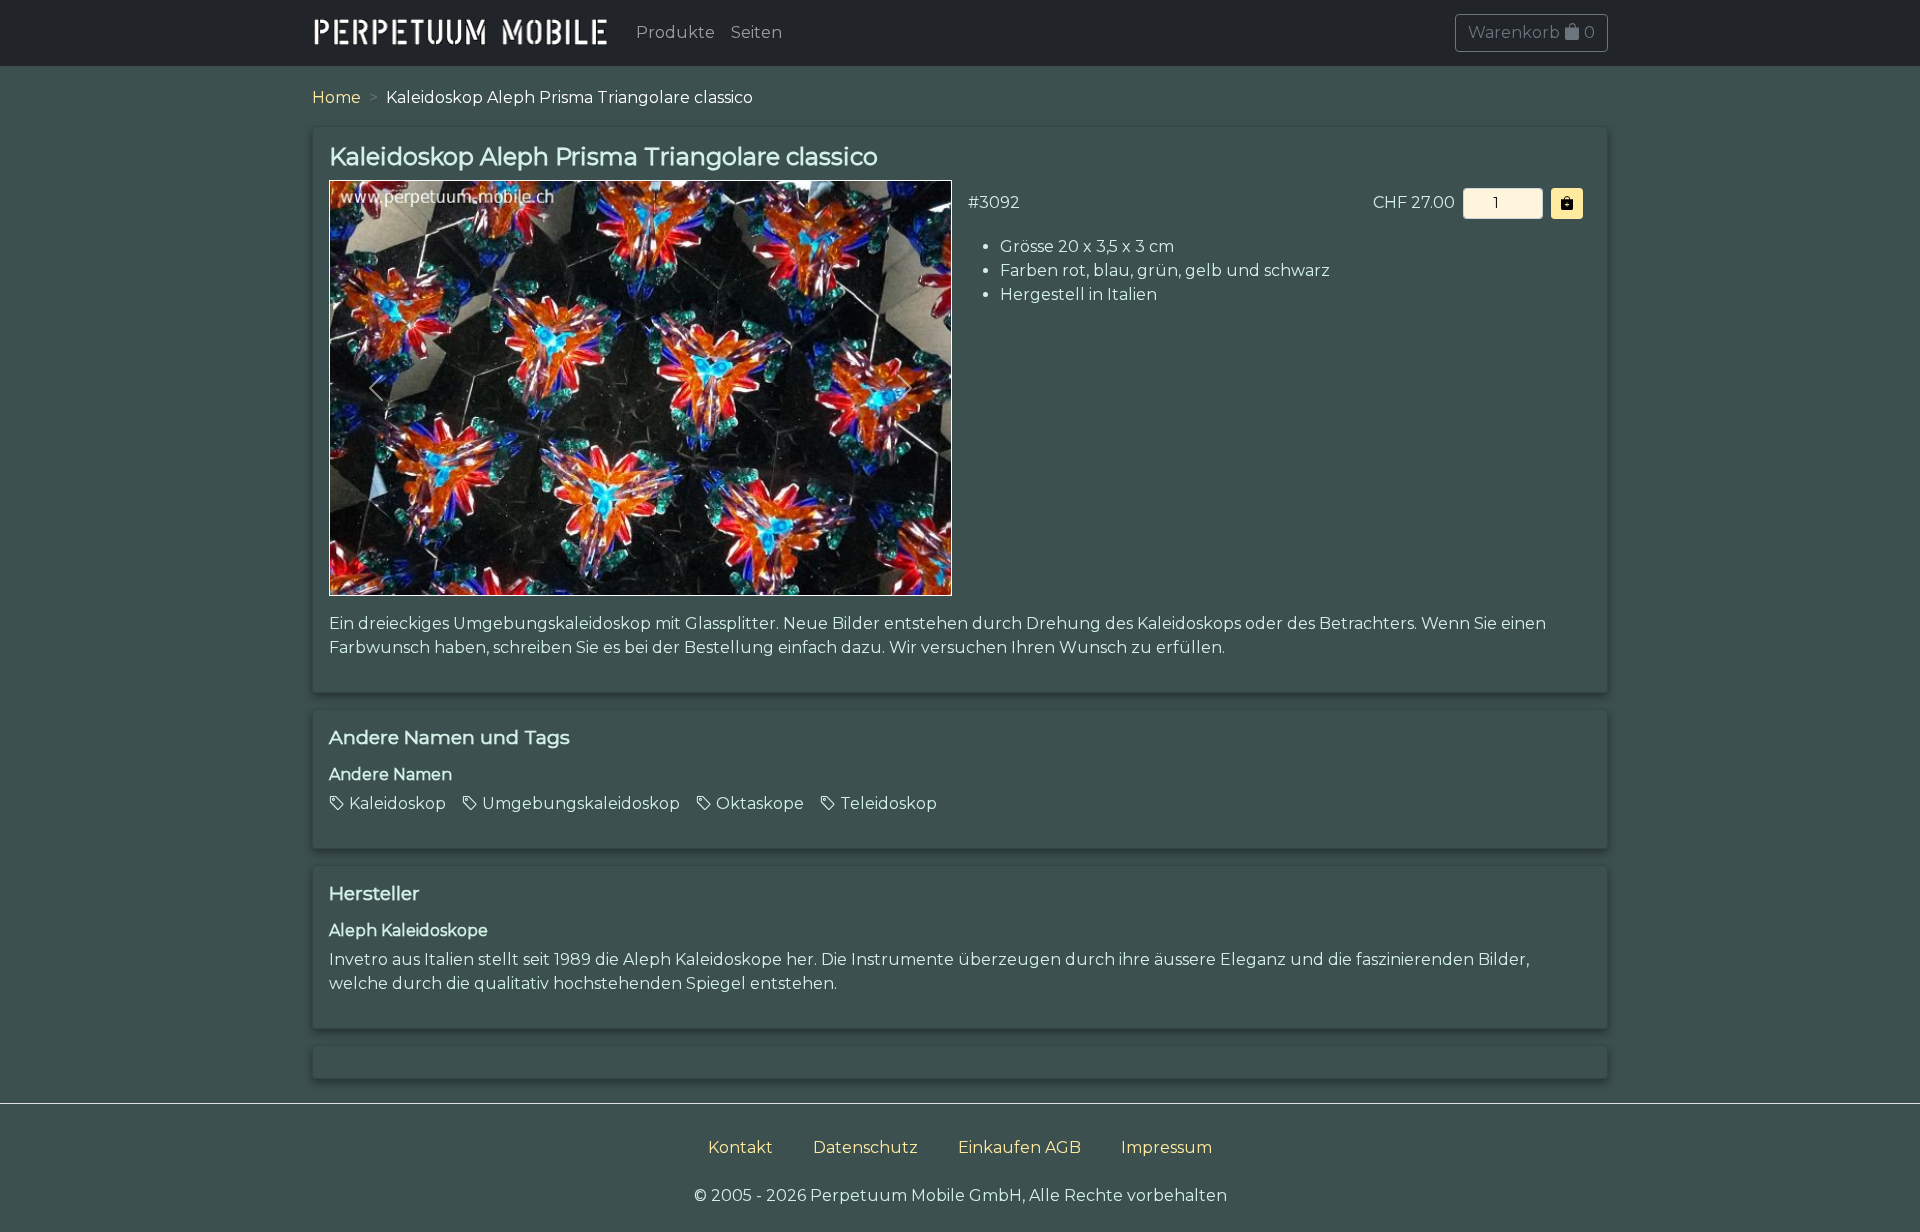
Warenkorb (1531, 32)
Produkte (675, 32)
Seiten (756, 32)
